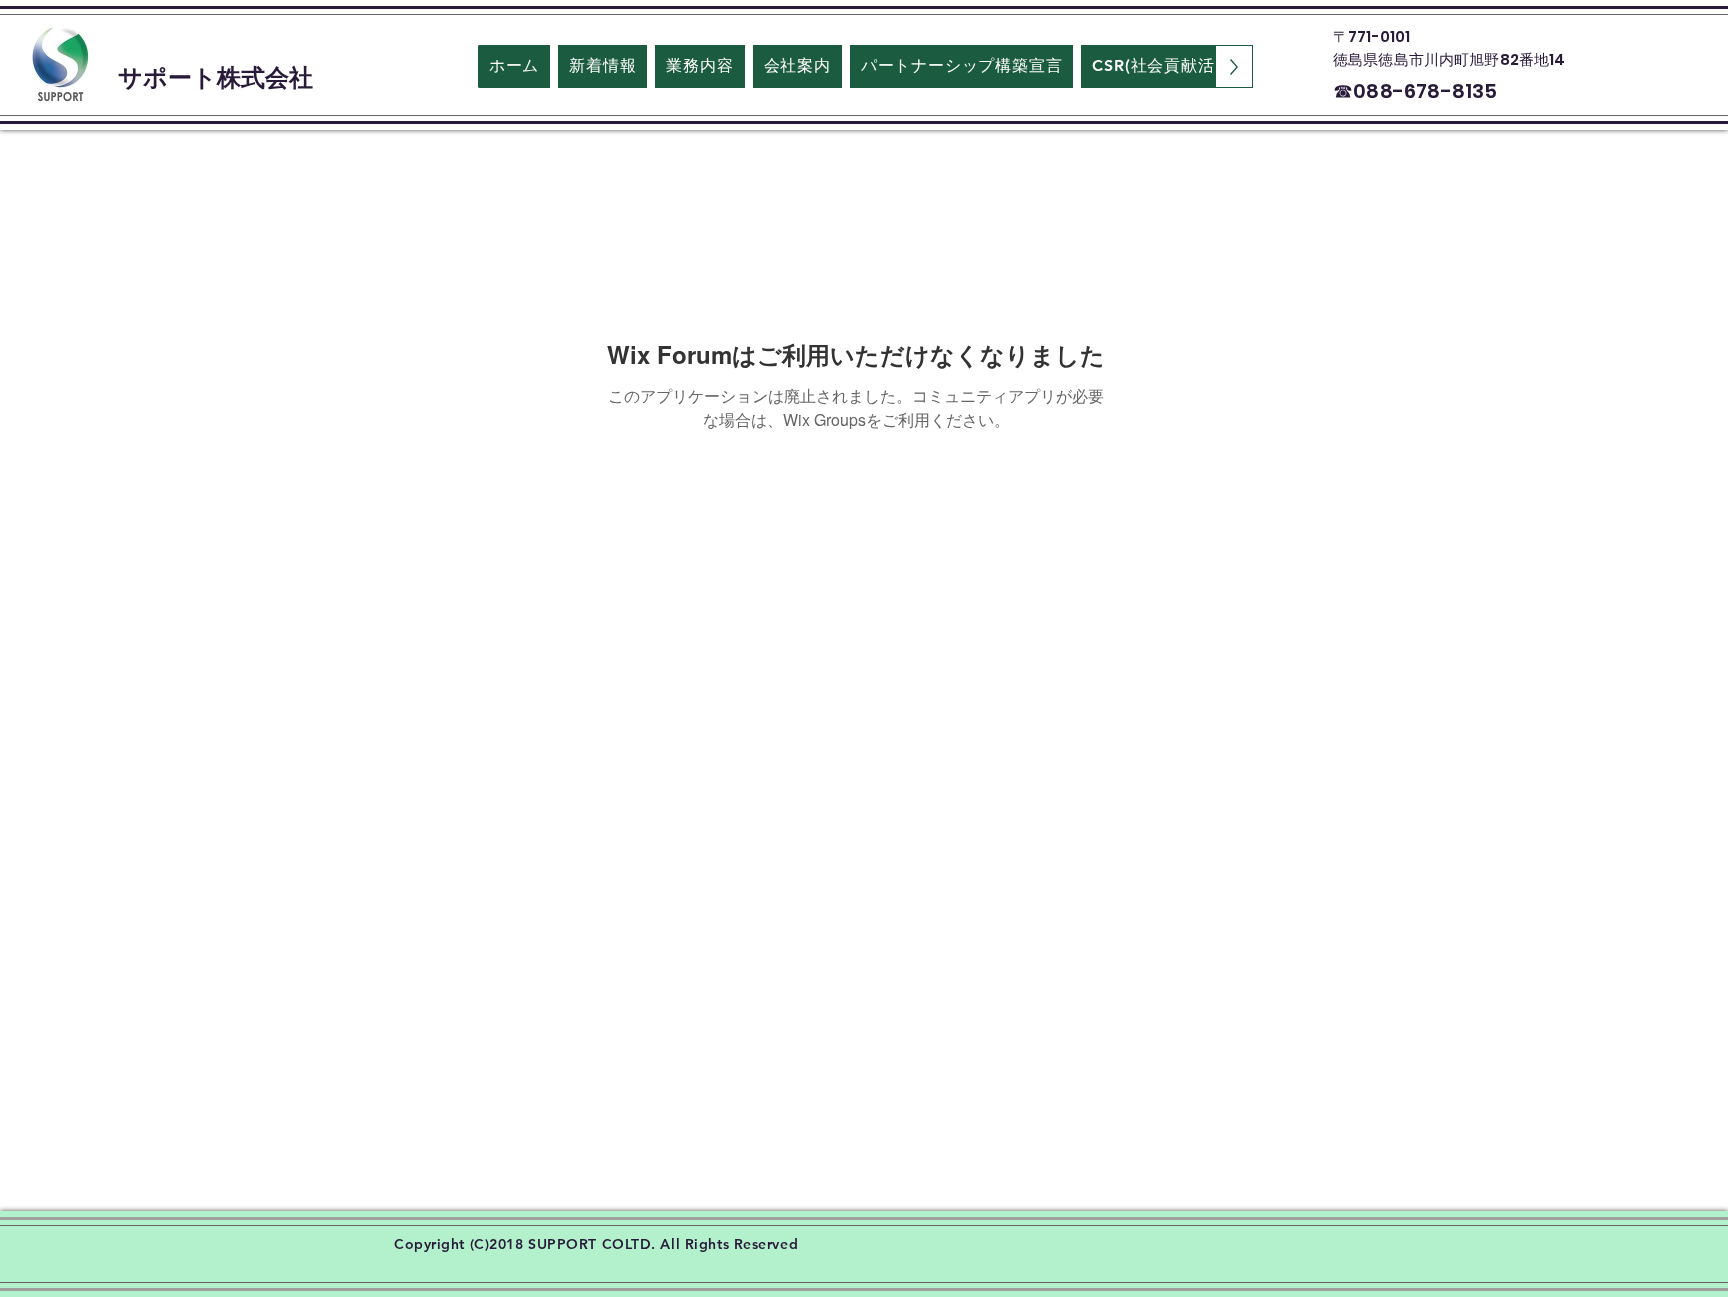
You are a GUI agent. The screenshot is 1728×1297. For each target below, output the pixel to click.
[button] (797, 66)
